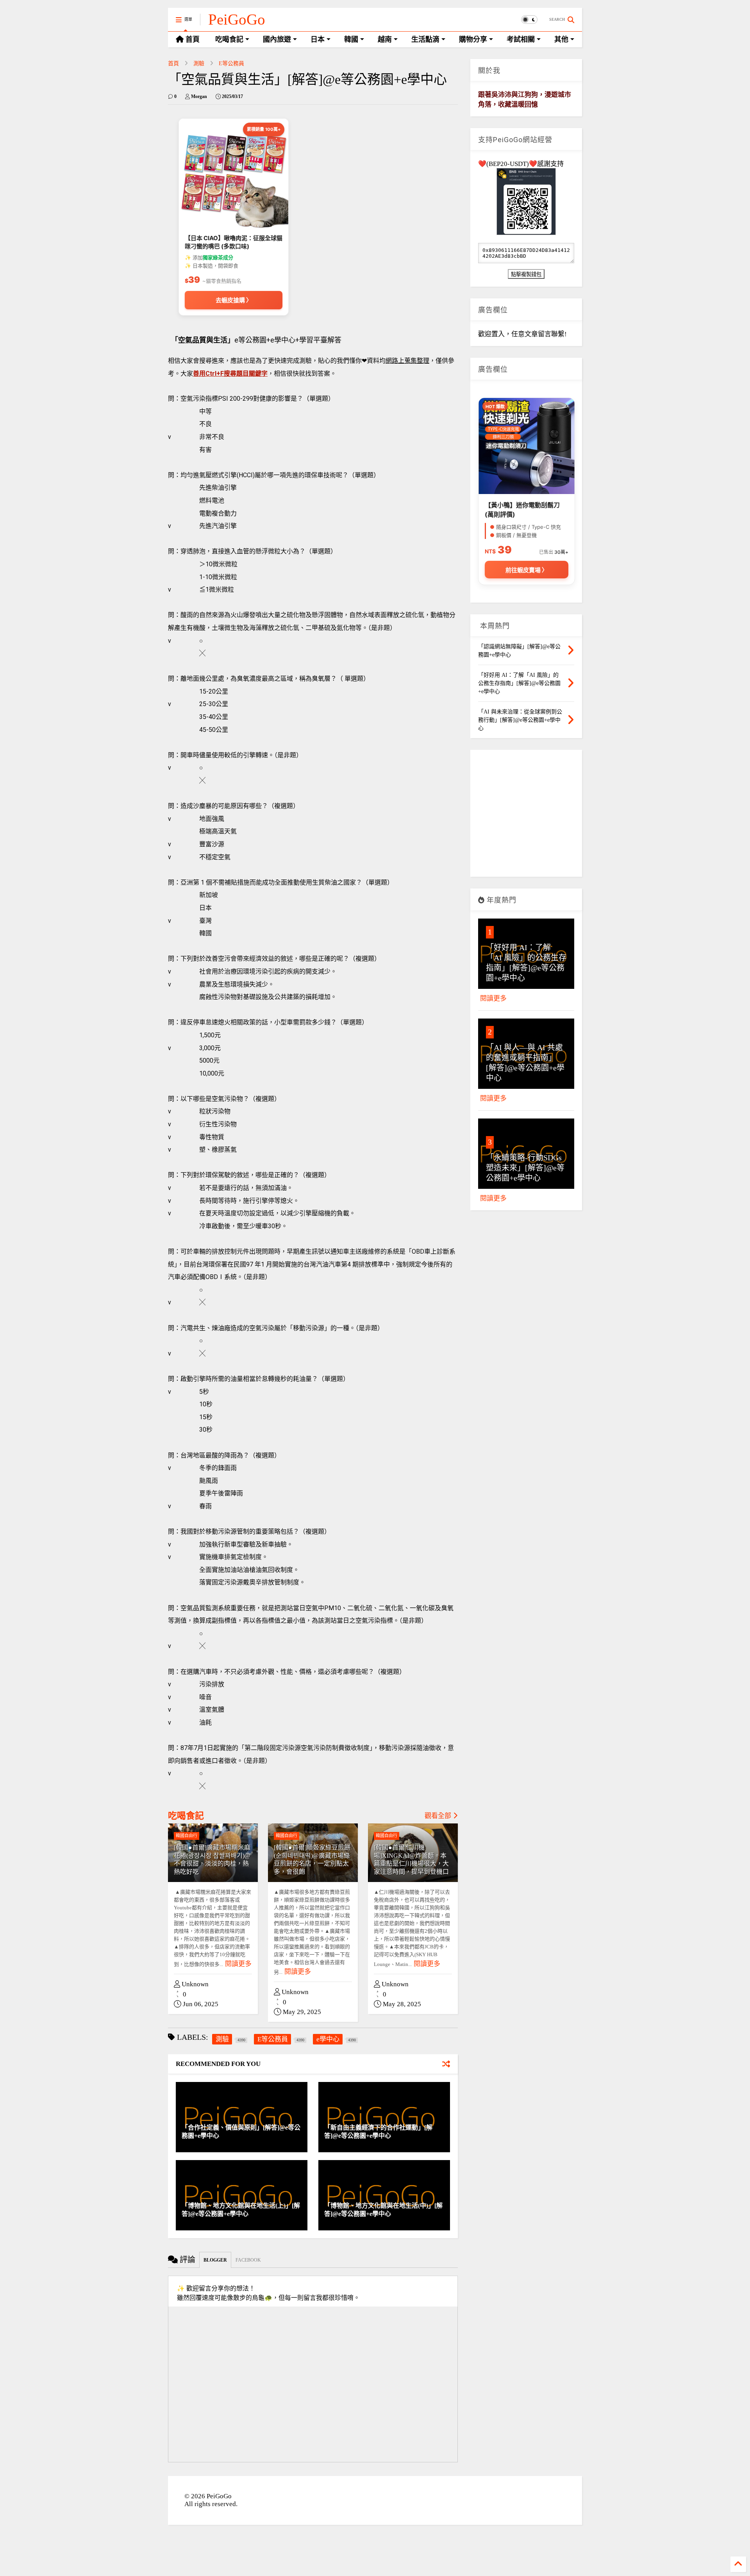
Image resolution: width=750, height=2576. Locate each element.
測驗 (199, 63)
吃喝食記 (186, 1816)
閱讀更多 (238, 1964)
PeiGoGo (237, 19)
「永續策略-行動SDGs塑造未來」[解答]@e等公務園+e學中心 (525, 1168)
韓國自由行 (187, 1836)
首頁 (173, 63)
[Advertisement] (526, 816)
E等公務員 (231, 63)
